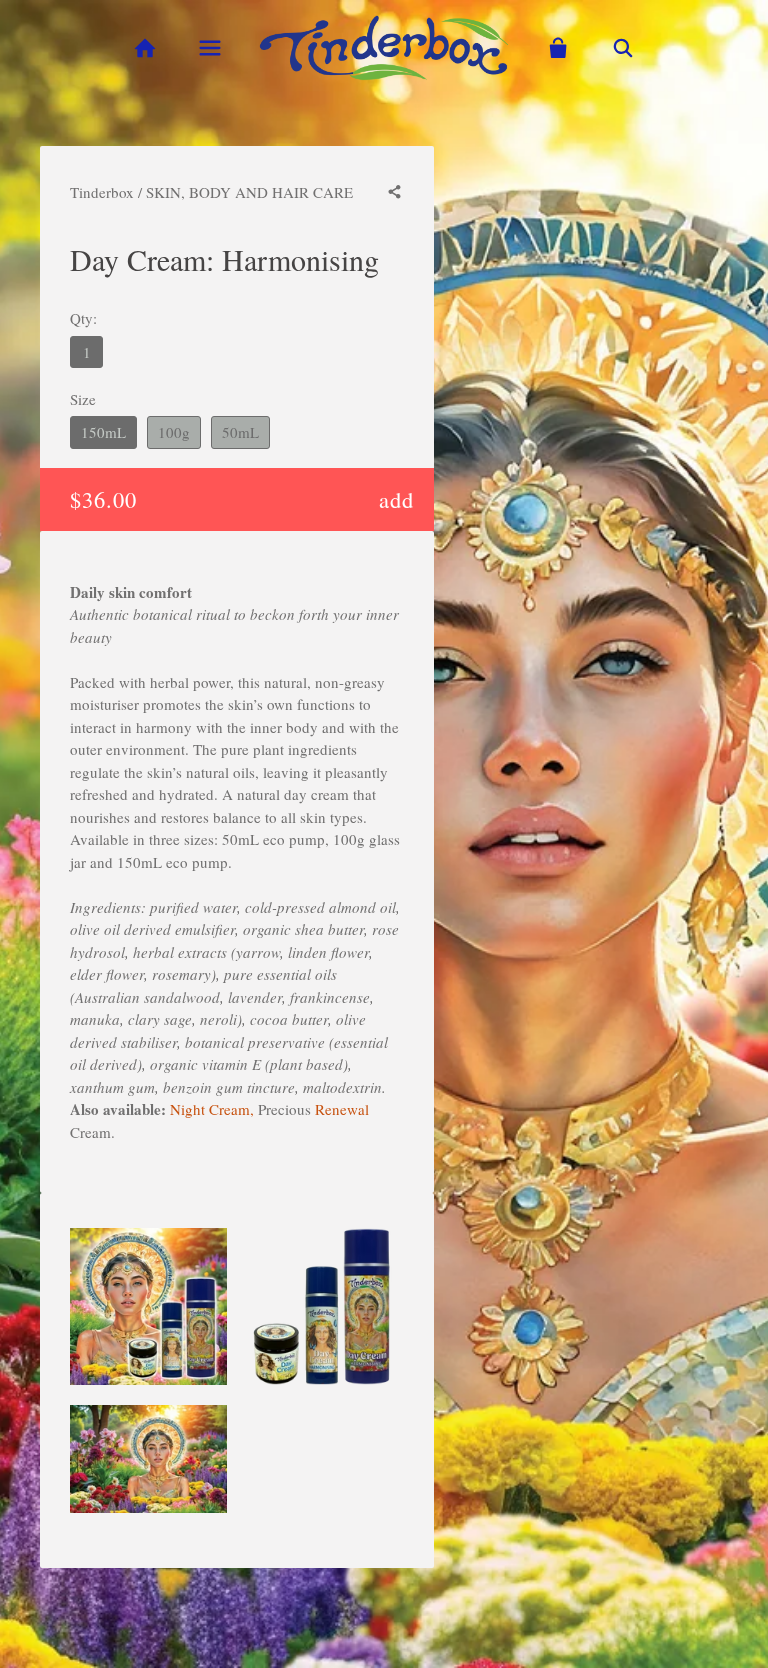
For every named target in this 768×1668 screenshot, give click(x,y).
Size (83, 399)
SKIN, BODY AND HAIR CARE (249, 192)
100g (174, 432)
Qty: (83, 318)
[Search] (623, 48)
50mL (240, 432)
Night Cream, (212, 1109)
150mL (103, 432)
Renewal (342, 1109)
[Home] (144, 48)
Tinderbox (102, 192)
